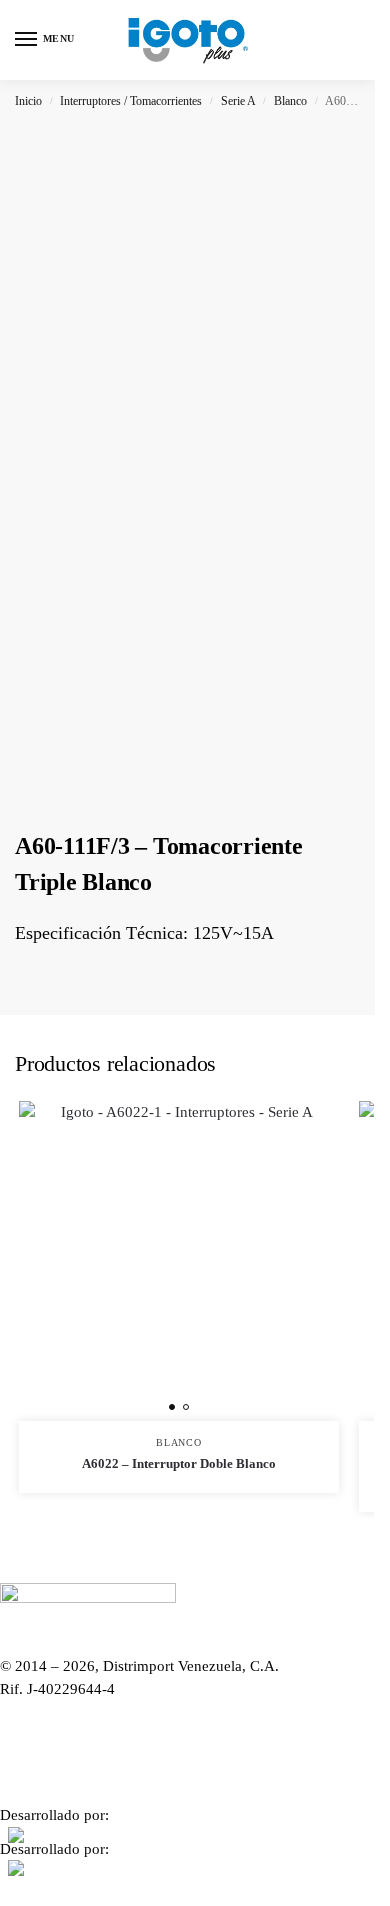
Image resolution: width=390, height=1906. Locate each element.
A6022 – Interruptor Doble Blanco (179, 1463)
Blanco (290, 101)
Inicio (28, 101)
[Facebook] (187, 1730)
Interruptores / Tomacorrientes (131, 101)
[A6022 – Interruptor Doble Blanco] (179, 1261)
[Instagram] (187, 1773)
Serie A (238, 101)
